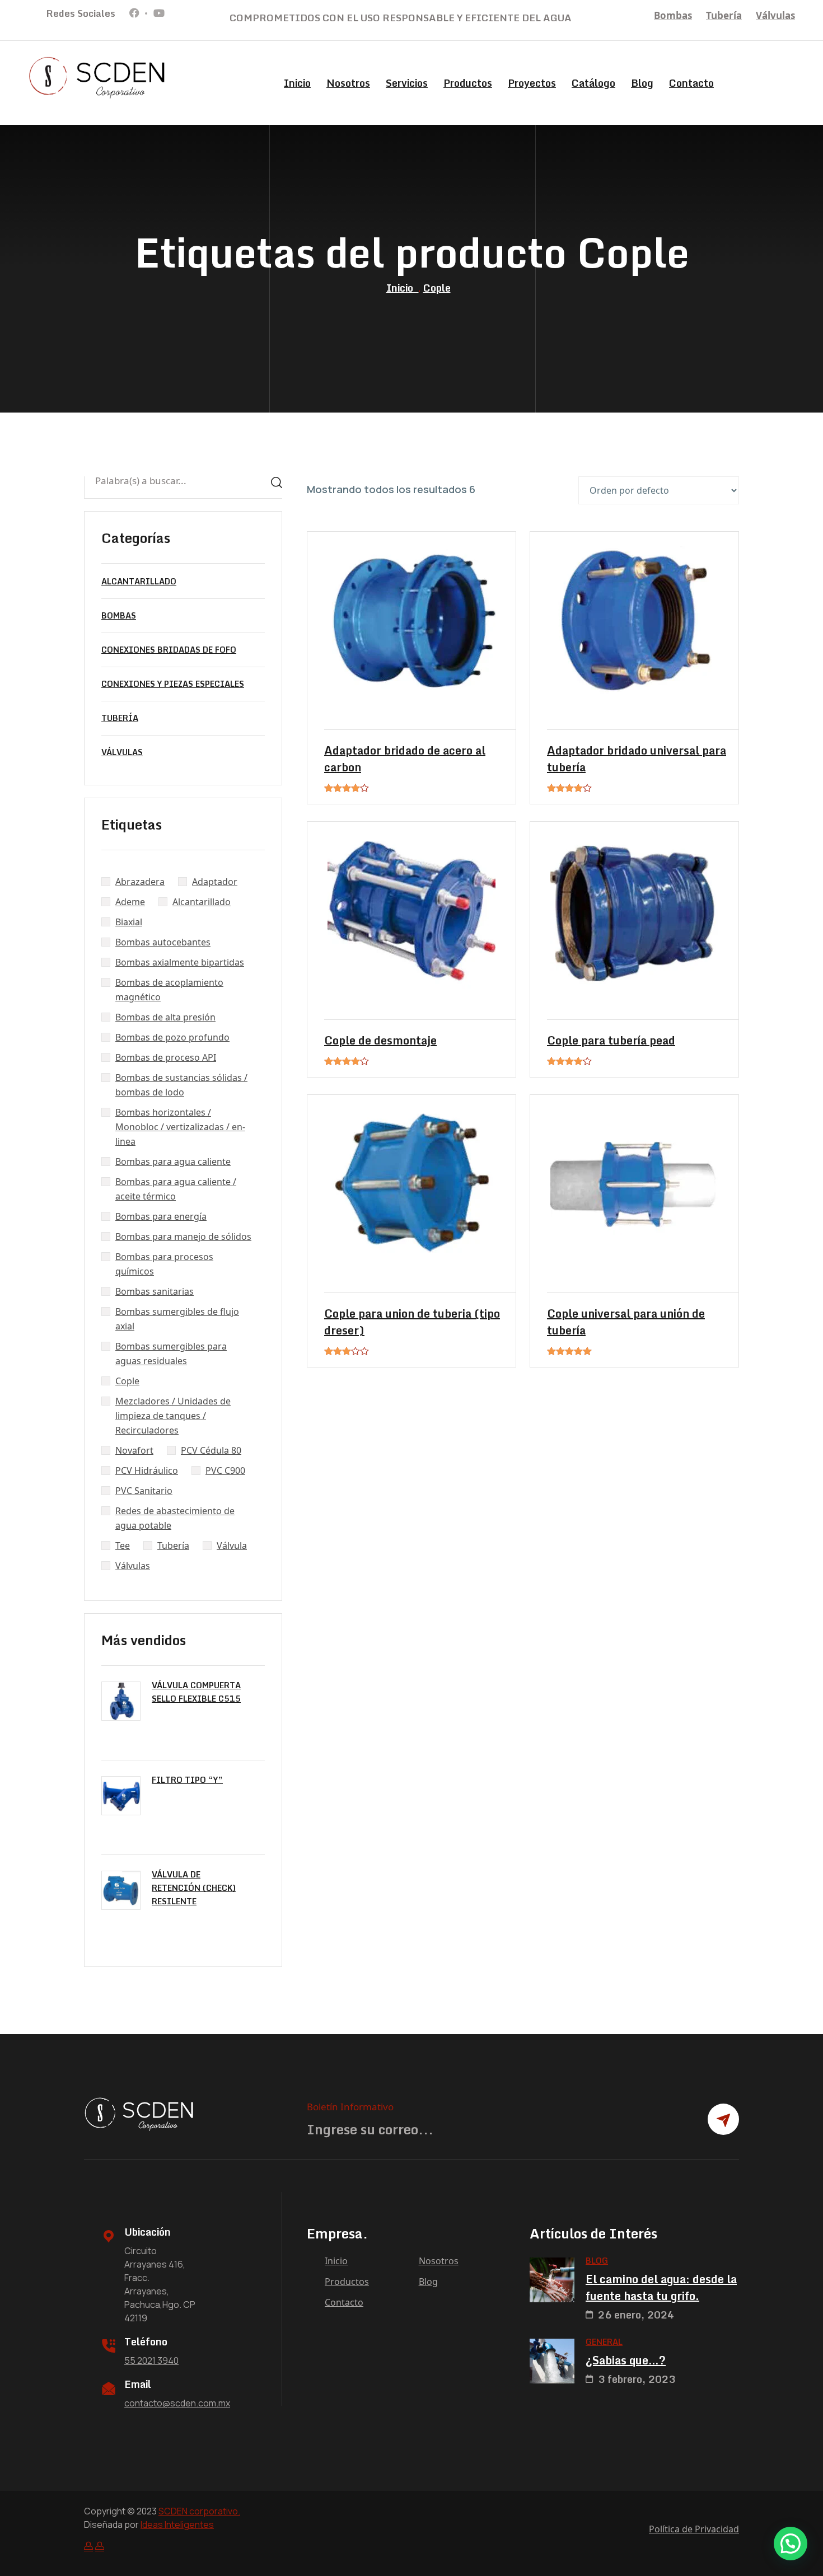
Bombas (673, 15)
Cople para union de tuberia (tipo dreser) (412, 1322)
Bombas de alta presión (165, 1017)
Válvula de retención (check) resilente (194, 1888)
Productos (468, 83)
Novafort (134, 1450)
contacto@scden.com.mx (177, 2403)
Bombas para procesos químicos (164, 1264)
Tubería (724, 15)
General (604, 2342)
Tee (123, 1545)
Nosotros (348, 83)
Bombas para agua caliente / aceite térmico (176, 1189)
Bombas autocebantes (163, 942)
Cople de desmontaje (380, 1041)
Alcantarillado (139, 581)
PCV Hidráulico (147, 1470)
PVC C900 (225, 1470)
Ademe (130, 902)
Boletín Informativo (350, 2107)
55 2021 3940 (151, 2360)
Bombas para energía (161, 1216)
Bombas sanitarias (155, 1291)
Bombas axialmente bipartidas (180, 962)
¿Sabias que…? (626, 2360)
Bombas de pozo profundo (172, 1037)
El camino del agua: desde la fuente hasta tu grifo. (661, 2288)
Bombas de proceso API (166, 1057)
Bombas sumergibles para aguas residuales (171, 1353)
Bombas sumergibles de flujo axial (177, 1319)
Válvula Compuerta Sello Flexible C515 (196, 1692)
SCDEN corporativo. (199, 2511)
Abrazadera (140, 882)
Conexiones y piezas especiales (173, 684)
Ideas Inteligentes (177, 2525)
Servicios (407, 83)
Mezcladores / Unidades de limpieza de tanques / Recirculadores (173, 1416)
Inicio (297, 83)
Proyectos (532, 83)
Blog (642, 83)
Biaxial (129, 922)
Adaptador (215, 882)
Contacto (691, 83)
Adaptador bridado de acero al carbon (405, 759)
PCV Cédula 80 (211, 1450)
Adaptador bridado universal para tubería (637, 759)
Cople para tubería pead (611, 1041)
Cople (437, 288)
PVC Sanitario (144, 1491)
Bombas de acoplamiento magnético (169, 990)
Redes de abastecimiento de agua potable (175, 1518)
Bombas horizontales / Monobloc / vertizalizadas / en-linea (180, 1127)
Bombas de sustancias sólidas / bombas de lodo (181, 1085)
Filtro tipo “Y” (187, 1780)
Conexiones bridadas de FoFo (169, 650)
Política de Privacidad (694, 2529)
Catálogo (593, 83)
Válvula (232, 1545)
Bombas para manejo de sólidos (183, 1237)
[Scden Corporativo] (98, 77)
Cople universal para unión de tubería (626, 1322)
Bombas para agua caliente (173, 1161)
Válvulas (775, 15)
